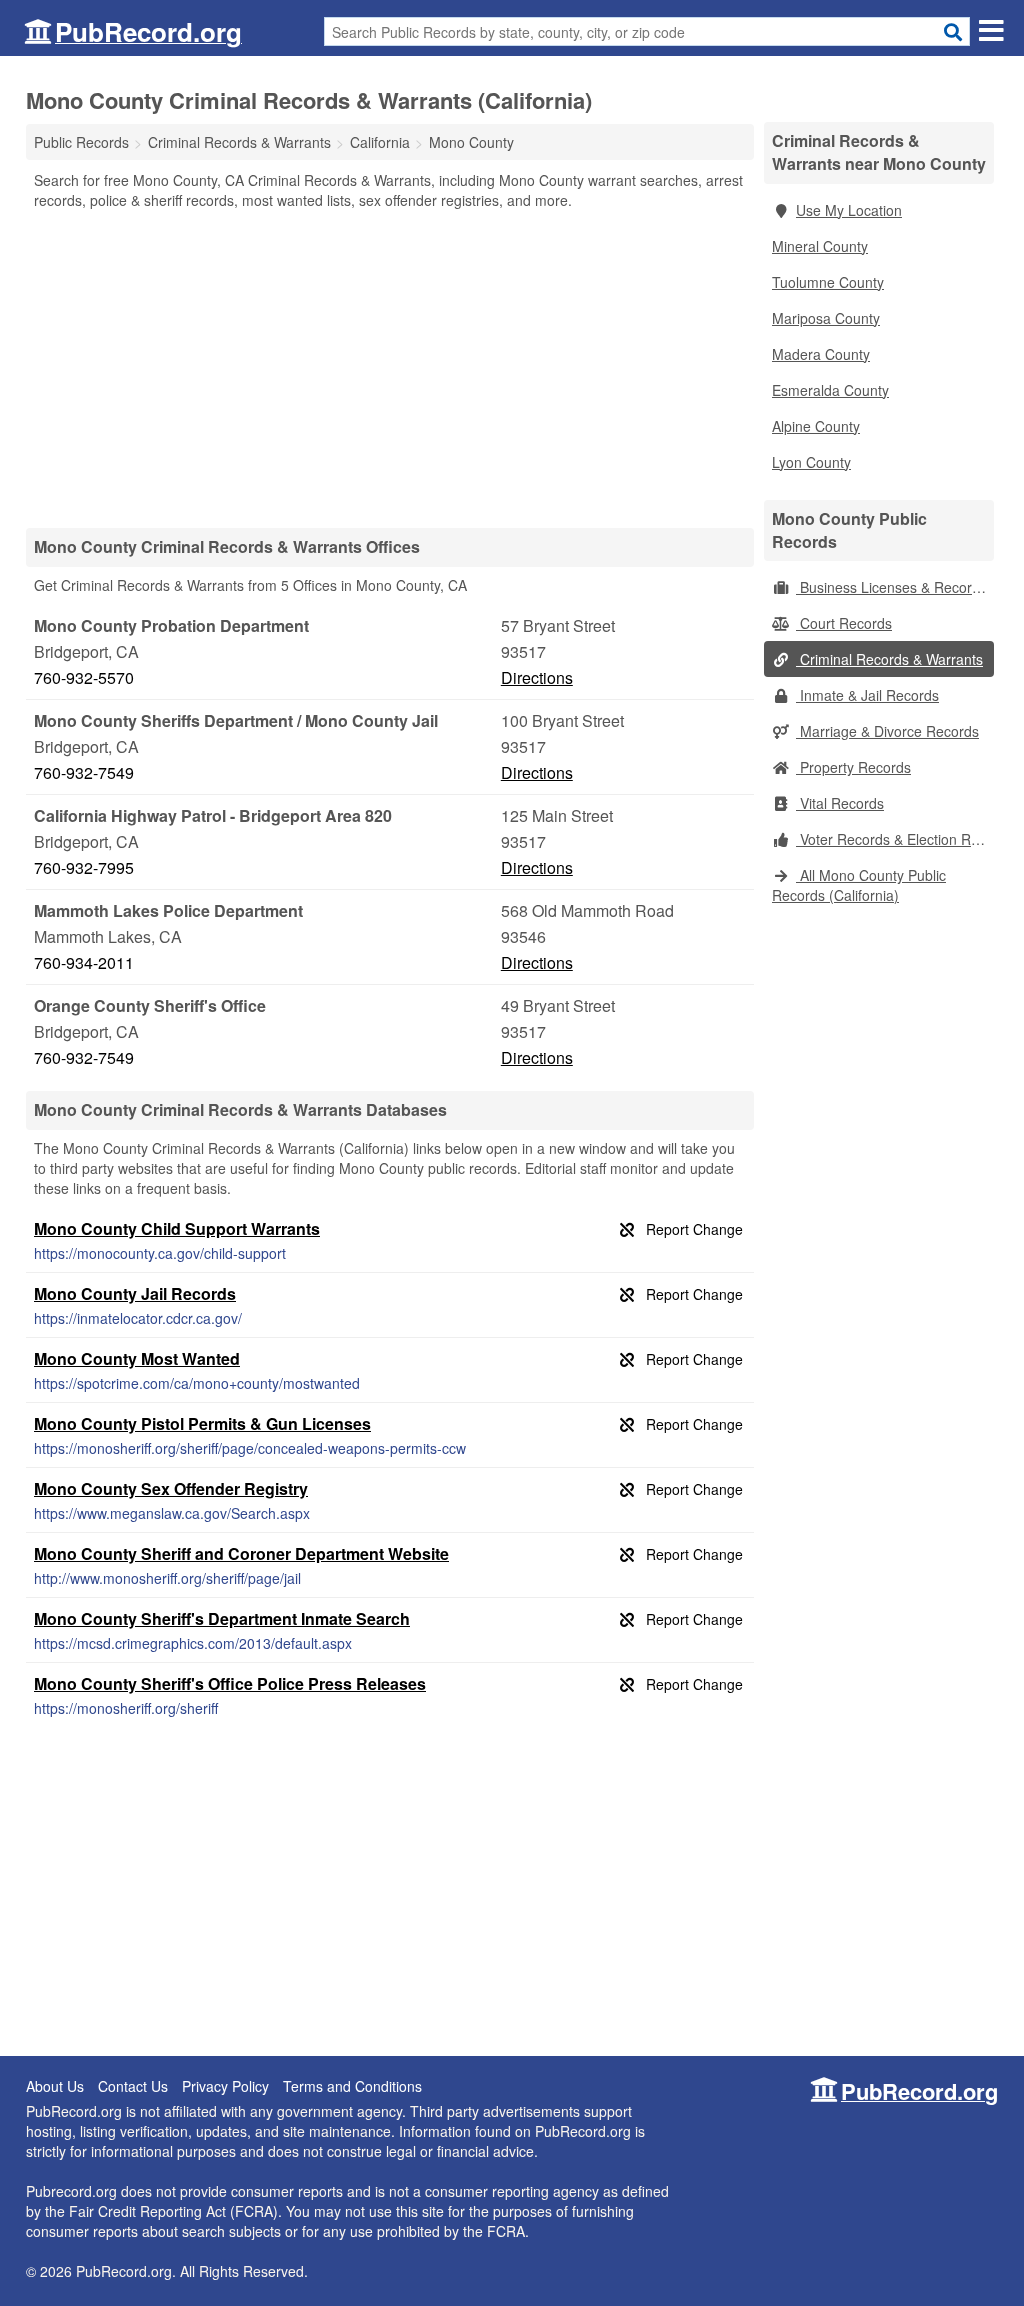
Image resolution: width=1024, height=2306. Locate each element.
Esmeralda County (830, 390)
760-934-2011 (84, 962)
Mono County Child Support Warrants (177, 1228)
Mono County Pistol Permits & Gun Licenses (202, 1423)
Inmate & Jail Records (867, 695)
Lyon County (811, 462)
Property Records (853, 767)
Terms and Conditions (352, 2086)
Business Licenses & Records (891, 587)
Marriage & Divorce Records (887, 731)
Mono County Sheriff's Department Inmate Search (222, 1618)
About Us (55, 2086)
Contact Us (133, 2086)
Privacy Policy (225, 2086)
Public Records (81, 142)
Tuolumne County (828, 282)
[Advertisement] (390, 368)
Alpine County (816, 426)
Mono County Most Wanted (137, 1358)
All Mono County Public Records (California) (859, 885)
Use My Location (849, 210)
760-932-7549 (84, 772)
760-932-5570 (84, 677)
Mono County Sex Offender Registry (171, 1488)
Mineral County (820, 246)
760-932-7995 (84, 867)
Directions (537, 677)
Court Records (844, 623)
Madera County (821, 354)
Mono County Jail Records (135, 1293)
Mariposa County (826, 318)
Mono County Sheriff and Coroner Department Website (241, 1553)
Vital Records (840, 803)
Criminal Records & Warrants (889, 659)
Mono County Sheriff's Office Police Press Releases (230, 1683)
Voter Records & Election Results (895, 839)
